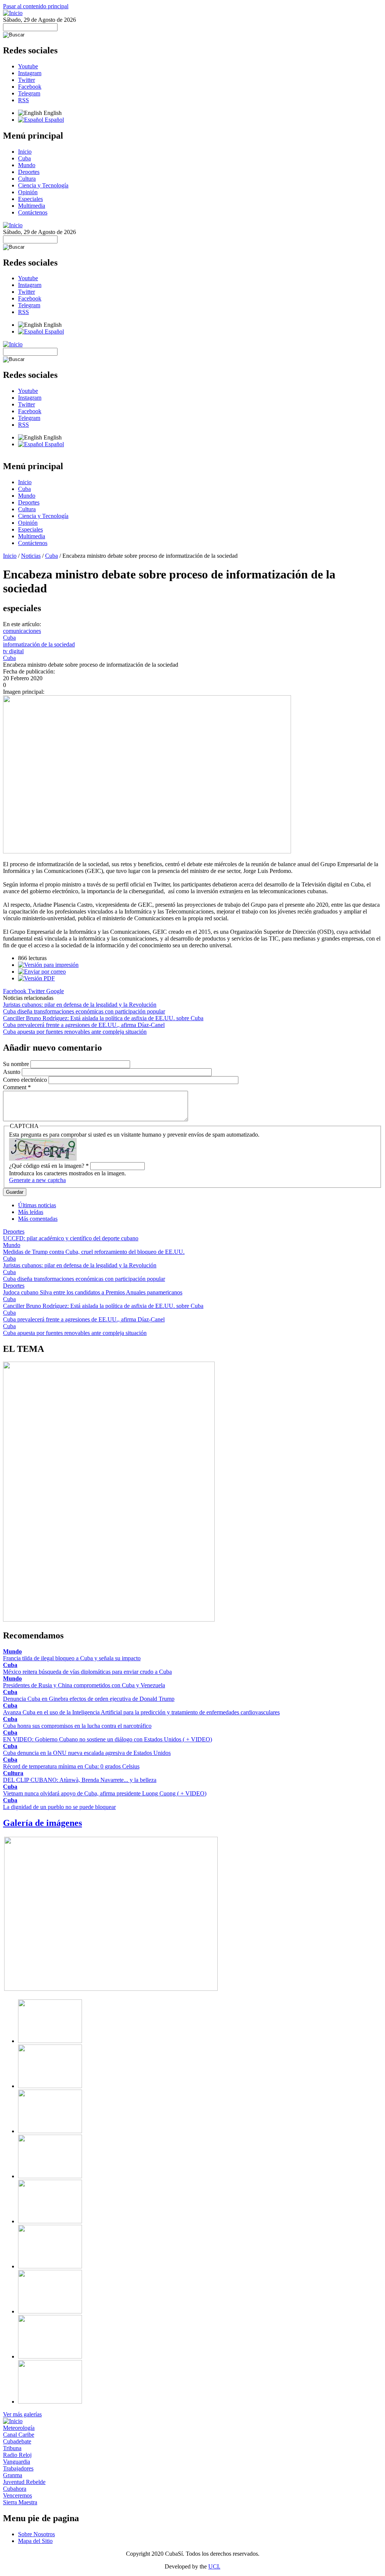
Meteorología (19, 2428)
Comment (17, 1087)
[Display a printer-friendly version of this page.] (48, 965)
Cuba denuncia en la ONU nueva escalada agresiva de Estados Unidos (87, 1753)
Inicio (25, 152)
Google (55, 991)
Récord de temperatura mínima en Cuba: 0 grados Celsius (71, 1766)
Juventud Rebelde (24, 2482)
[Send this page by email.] (42, 972)
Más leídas (31, 1212)
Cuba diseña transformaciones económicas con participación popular (84, 1011)
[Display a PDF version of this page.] (36, 978)
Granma (13, 2475)
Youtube (28, 66)
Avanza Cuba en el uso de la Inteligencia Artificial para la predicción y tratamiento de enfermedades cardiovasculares (141, 1712)
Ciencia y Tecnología (43, 185)
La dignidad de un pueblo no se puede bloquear (59, 1807)
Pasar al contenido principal (36, 6)
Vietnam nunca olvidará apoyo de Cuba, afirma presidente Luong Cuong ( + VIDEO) (105, 1793)
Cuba (24, 158)
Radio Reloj (17, 2455)
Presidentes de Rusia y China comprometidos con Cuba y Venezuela (84, 1685)
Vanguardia (17, 2462)
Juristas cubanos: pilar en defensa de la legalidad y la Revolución (80, 1005)
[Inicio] (13, 13)
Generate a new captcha (37, 1180)
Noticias (31, 556)
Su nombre (17, 1064)
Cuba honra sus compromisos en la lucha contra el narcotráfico (77, 1726)
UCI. (214, 2566)
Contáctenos (33, 212)
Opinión (28, 192)
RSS (23, 100)
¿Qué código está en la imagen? (49, 1166)
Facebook (30, 87)
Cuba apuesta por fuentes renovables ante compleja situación (75, 1032)
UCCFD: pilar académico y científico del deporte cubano (71, 1238)
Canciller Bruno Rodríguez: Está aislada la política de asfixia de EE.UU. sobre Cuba (103, 1018)
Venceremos (17, 2495)
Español (54, 120)
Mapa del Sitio (35, 2541)
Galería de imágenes (42, 1823)
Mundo (27, 165)
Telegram (29, 93)
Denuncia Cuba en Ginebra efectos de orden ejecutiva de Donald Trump (89, 1699)
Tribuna (12, 2448)
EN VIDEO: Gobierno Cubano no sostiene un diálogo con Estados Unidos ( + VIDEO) (108, 1739)
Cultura (27, 179)
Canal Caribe (19, 2435)
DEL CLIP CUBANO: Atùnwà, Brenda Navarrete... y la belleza (80, 1780)
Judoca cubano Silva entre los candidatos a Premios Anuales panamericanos (93, 1292)
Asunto (12, 1072)
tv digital (13, 651)
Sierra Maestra (20, 2502)
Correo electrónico (26, 1080)
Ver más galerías (22, 2414)
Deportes (29, 172)
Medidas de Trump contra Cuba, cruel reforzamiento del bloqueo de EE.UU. (94, 1252)
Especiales (30, 199)
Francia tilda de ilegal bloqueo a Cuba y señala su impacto (72, 1658)
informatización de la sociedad (39, 644)
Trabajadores (18, 2468)
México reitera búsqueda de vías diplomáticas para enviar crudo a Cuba (87, 1672)
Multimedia (32, 206)
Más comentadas (38, 1219)
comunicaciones (22, 631)
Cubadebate (17, 2441)
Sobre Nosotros (36, 2534)
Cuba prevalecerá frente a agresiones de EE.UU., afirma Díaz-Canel (84, 1025)
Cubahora (15, 2489)
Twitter (27, 80)
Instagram (30, 73)
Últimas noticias (37, 1205)
